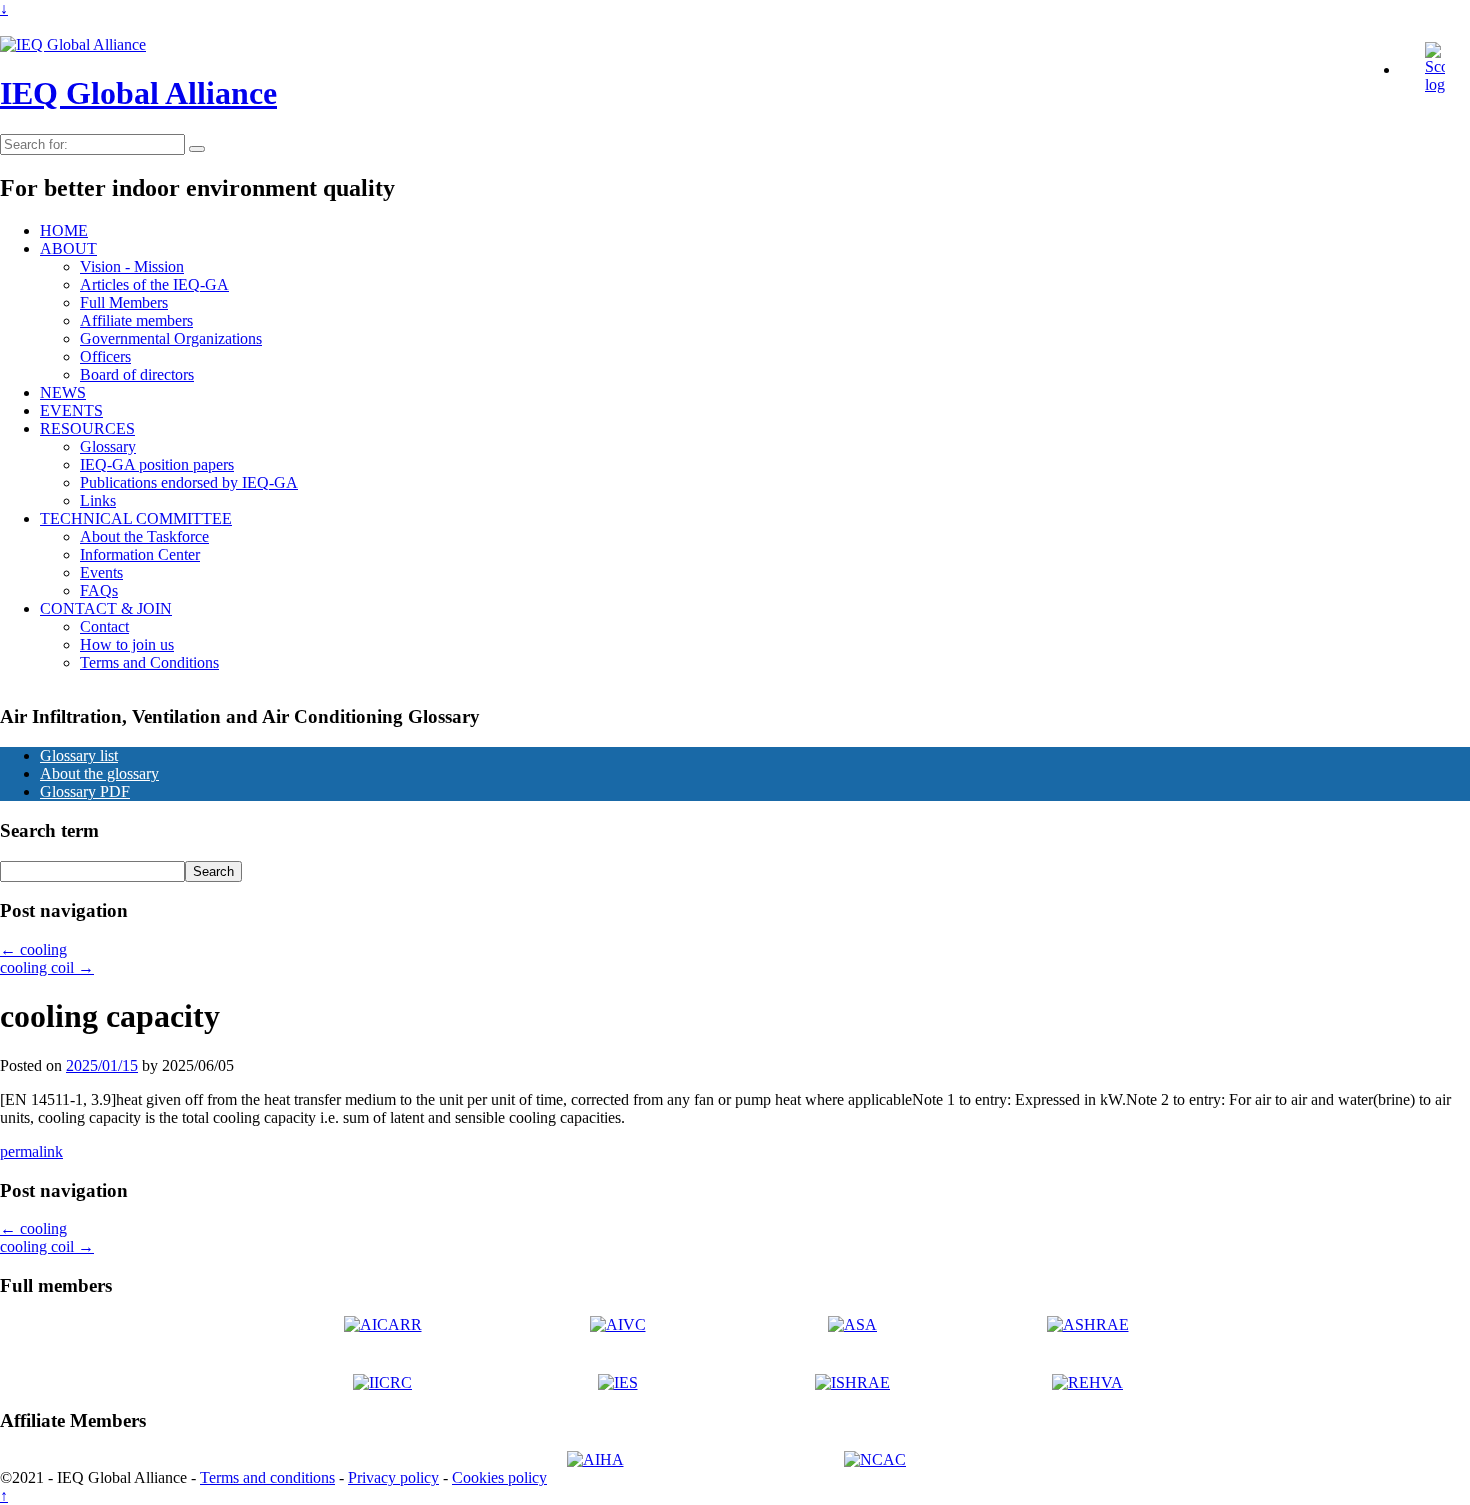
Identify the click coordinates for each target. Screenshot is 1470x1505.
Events (101, 572)
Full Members (124, 302)
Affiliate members (136, 320)
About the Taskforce (144, 536)
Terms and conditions (267, 1477)
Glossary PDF (85, 791)
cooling (33, 949)
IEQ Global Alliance (138, 93)
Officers (105, 356)
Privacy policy (393, 1477)
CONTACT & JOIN (106, 608)
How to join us (127, 644)
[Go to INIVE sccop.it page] (1440, 84)
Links (98, 500)
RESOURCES (87, 428)
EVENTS (71, 410)
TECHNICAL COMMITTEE (136, 518)
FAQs (99, 590)
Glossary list (79, 755)
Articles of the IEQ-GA (154, 284)
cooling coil (47, 967)
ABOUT (68, 248)
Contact (104, 626)
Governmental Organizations (171, 338)
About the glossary (99, 773)
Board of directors (137, 374)
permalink (31, 1151)
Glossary (108, 446)
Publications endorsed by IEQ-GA (189, 482)
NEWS (63, 392)
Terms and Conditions (149, 662)
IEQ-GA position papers (157, 464)
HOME (64, 230)
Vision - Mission (132, 266)
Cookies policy (499, 1477)
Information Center (140, 554)
